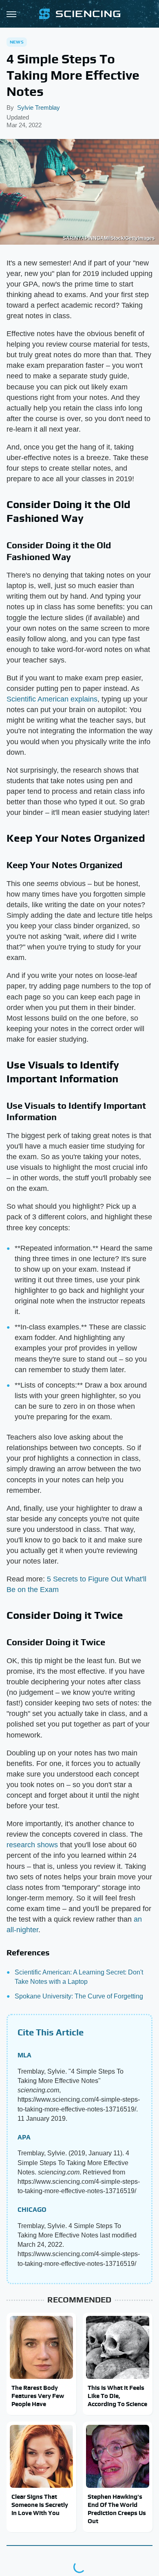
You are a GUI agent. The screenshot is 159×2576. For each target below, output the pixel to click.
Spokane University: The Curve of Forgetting (79, 1996)
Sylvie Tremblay (39, 108)
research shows (32, 1845)
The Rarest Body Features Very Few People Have (38, 2396)
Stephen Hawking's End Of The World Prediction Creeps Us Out (117, 2509)
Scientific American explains (52, 699)
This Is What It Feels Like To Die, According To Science (117, 2396)
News (17, 42)
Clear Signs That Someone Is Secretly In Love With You (40, 2505)
